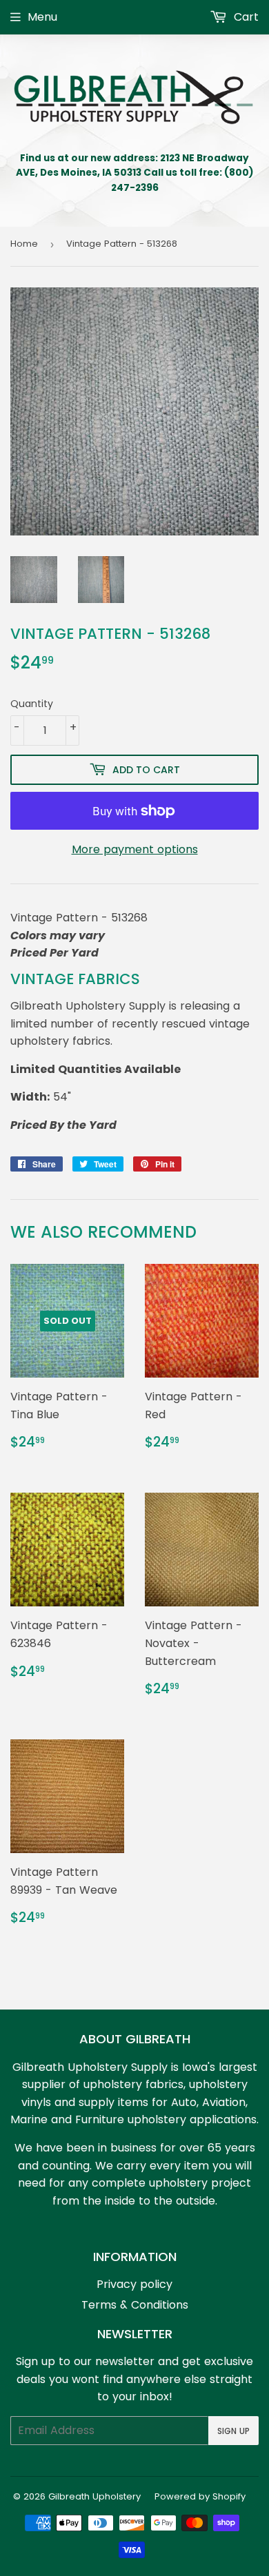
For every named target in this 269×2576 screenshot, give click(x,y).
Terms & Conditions (135, 2305)
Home (24, 244)
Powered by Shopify (200, 2496)
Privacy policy (134, 2284)
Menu (42, 17)
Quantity (32, 704)
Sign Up (233, 2431)
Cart (245, 17)
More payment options (135, 849)
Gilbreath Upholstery (94, 2496)
